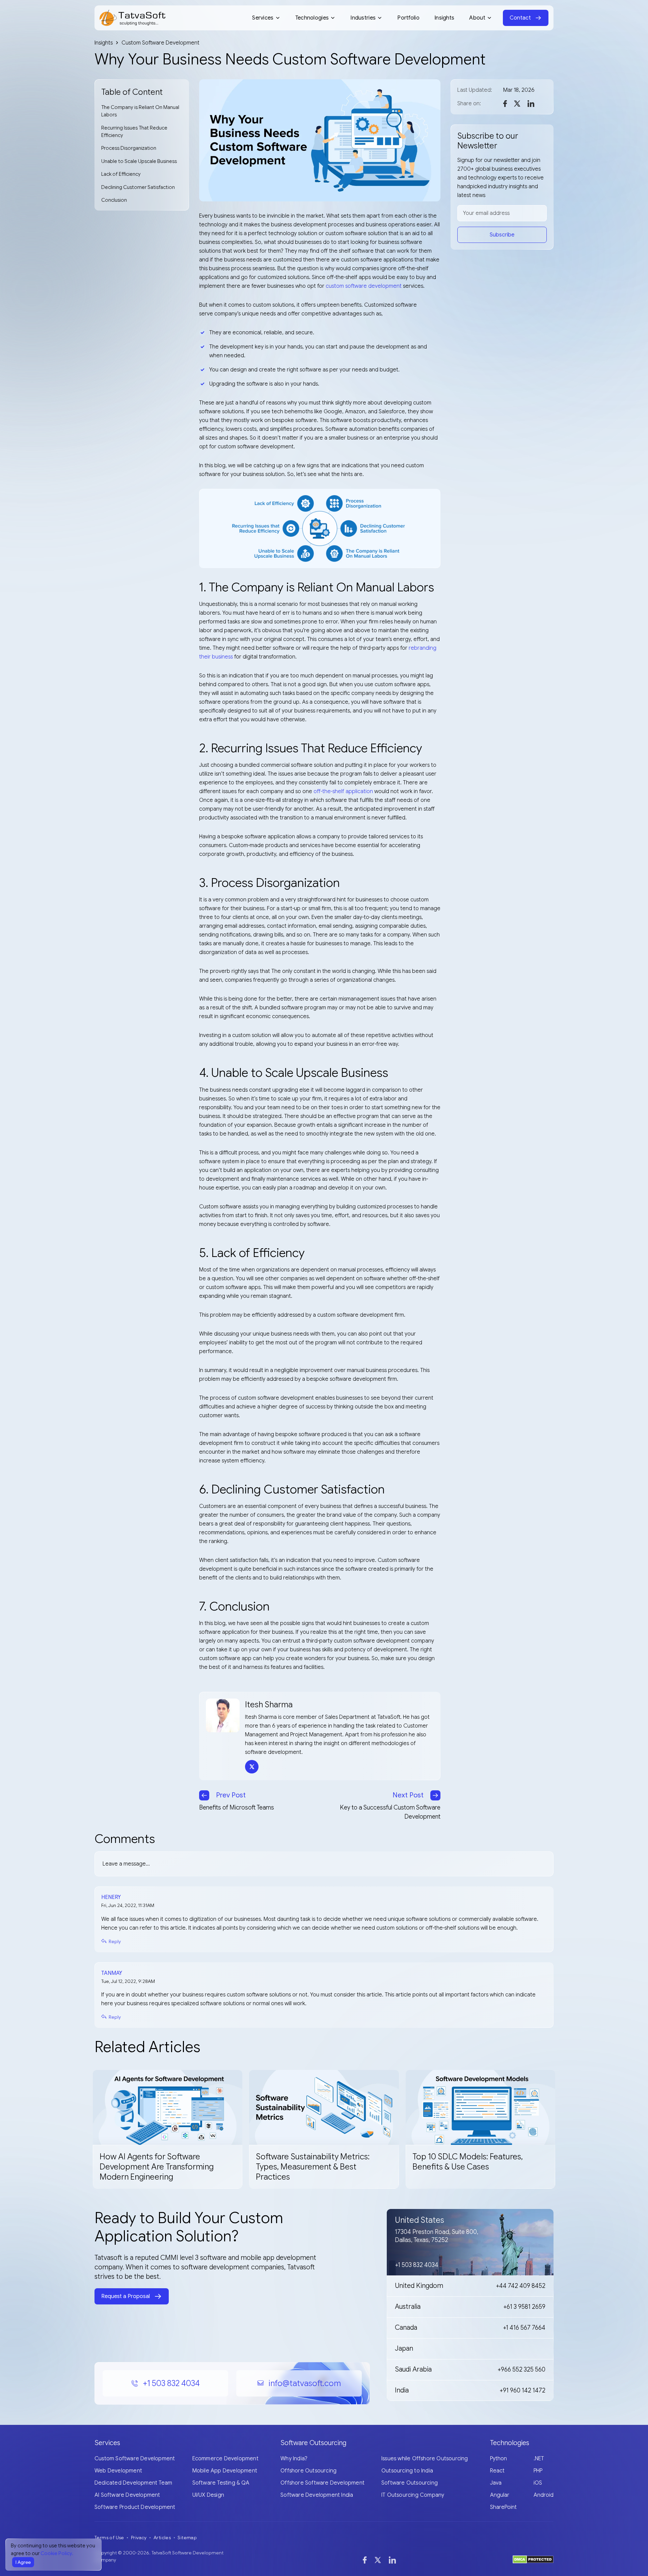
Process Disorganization (129, 148)
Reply (115, 1941)
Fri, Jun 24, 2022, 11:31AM (128, 1905)
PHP (538, 2471)
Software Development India (317, 2495)
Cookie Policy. (57, 2553)
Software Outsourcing (410, 2483)
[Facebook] (365, 2560)
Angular (500, 2495)
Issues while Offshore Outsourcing (425, 2459)
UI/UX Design (208, 2495)
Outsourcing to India (407, 2471)
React (497, 2471)
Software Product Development (135, 2507)
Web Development (118, 2471)
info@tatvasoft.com (305, 2383)
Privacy (139, 2538)
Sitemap (187, 2538)
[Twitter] (378, 2560)
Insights (444, 18)
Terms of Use (109, 2538)
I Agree (23, 2562)
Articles (162, 2538)
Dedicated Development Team (133, 2483)
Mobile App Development (225, 2471)
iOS (538, 2483)
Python (498, 2459)
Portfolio (408, 18)
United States (420, 2220)
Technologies (312, 18)
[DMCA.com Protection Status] (533, 2559)
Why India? (294, 2459)
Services (263, 18)
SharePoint (503, 2507)
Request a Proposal (126, 2296)
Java (496, 2483)
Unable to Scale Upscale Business (139, 161)
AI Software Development (127, 2495)
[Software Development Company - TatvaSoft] (132, 18)
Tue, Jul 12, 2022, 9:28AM (128, 1981)
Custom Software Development (135, 2459)
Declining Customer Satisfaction (138, 187)
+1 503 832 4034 (171, 2383)
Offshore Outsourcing (308, 2471)
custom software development (364, 286)
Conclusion (114, 200)
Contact (520, 18)
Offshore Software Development (322, 2483)
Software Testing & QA (221, 2483)
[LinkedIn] (392, 2560)
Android (544, 2495)
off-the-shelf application (343, 791)
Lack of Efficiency (121, 174)
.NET (539, 2459)
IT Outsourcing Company (413, 2495)
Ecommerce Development (225, 2459)
